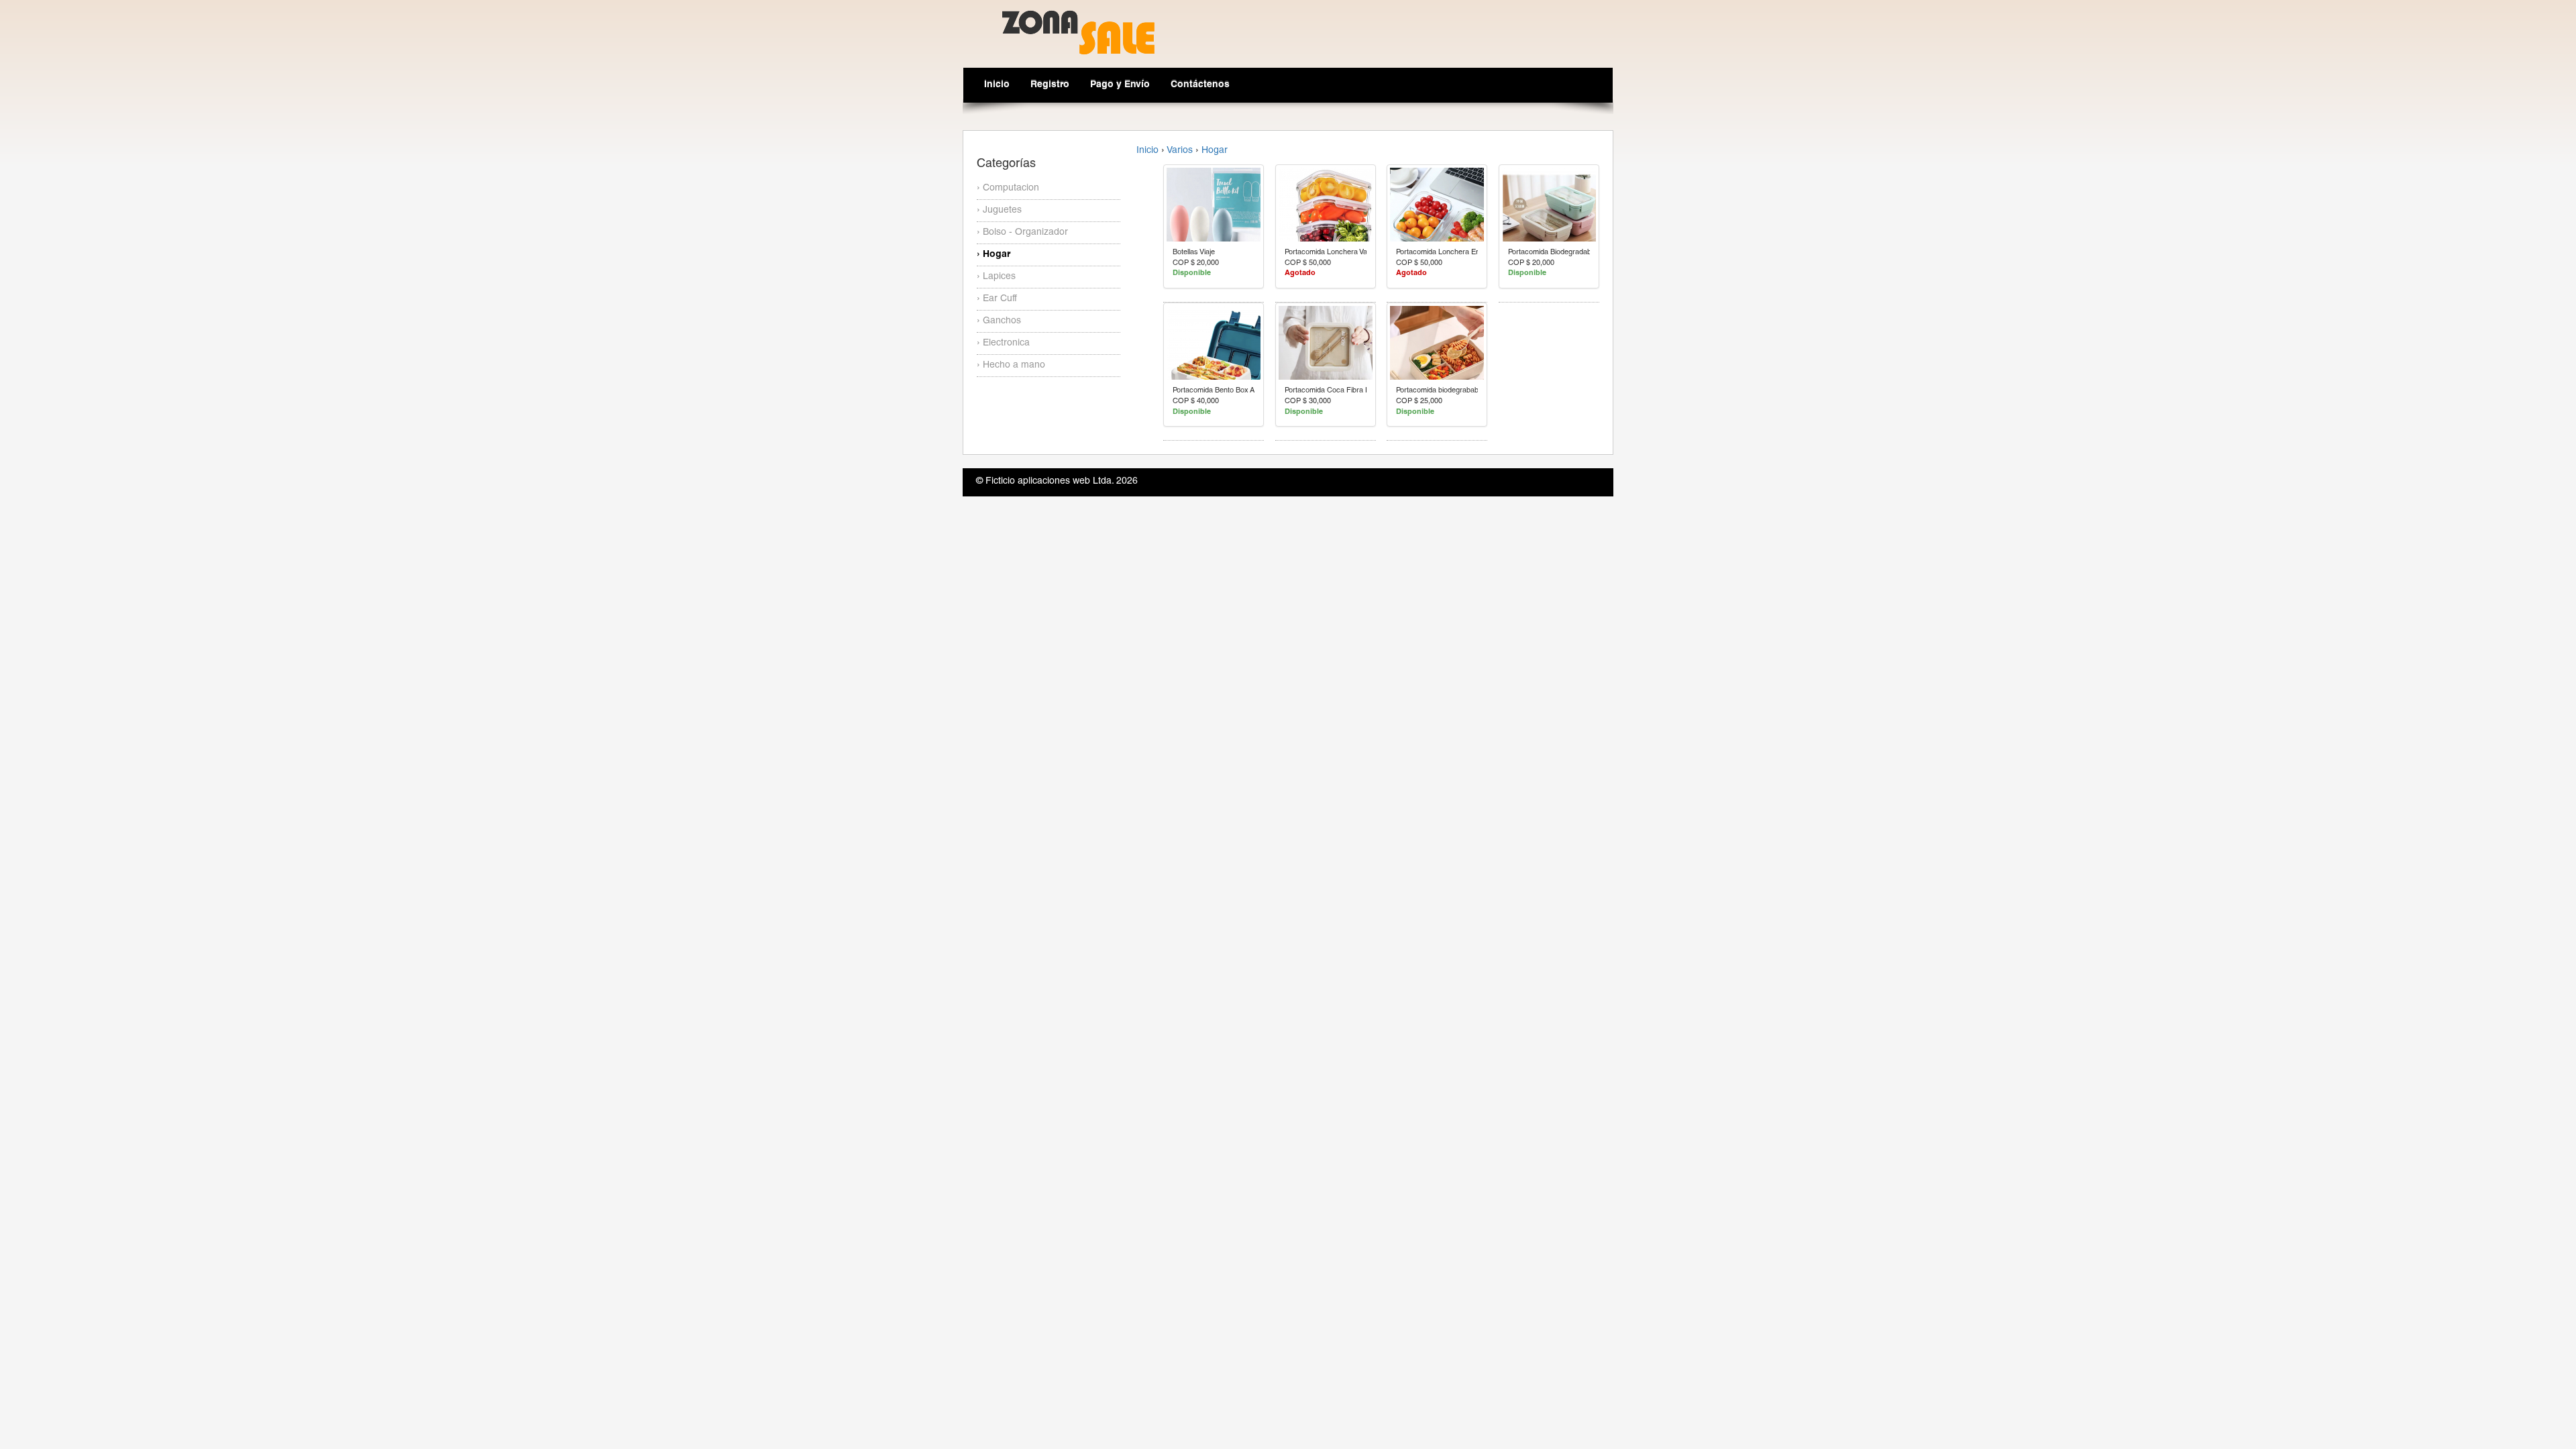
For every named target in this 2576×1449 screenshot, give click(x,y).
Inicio (997, 85)
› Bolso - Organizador (1022, 233)
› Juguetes (999, 211)
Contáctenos (1200, 85)
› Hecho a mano (1011, 366)
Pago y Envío (1120, 85)
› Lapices (996, 277)
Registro (1050, 85)
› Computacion (1008, 189)
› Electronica (1003, 343)
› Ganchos (999, 321)
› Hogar (994, 255)
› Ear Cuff (997, 299)
